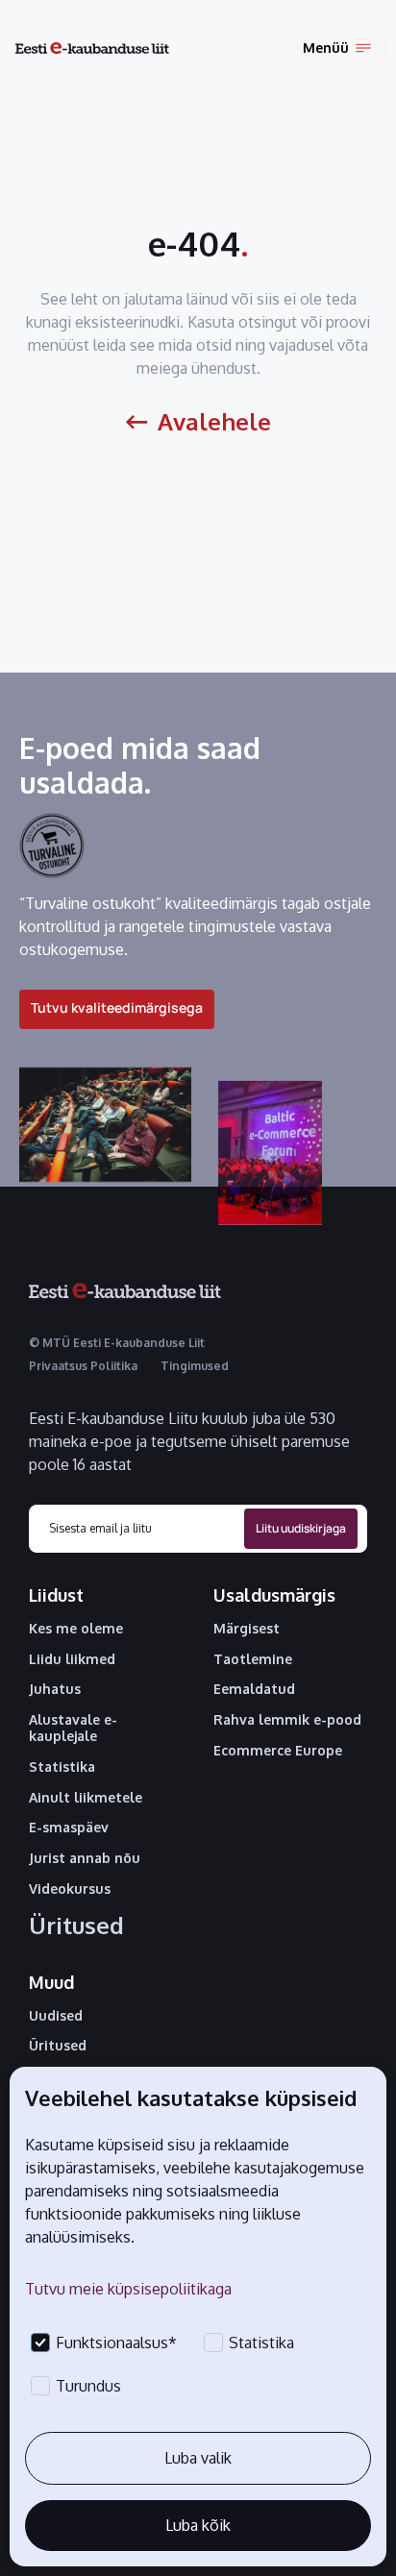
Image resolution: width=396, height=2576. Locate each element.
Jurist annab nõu (85, 1858)
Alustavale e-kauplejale (73, 1728)
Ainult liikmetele (86, 1798)
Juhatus (55, 1689)
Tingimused (195, 1366)
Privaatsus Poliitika (83, 1366)
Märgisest (247, 1629)
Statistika (62, 1767)
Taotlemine (253, 1659)
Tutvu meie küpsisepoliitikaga (128, 2289)
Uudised (56, 2016)
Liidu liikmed (72, 1659)
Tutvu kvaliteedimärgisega (117, 1007)
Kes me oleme (76, 1629)
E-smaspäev (69, 1828)
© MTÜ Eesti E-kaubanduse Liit (117, 1343)
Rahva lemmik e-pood (287, 1720)
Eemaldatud (254, 1689)
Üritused (76, 1926)
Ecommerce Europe (278, 1751)
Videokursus (70, 1889)
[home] (92, 49)
